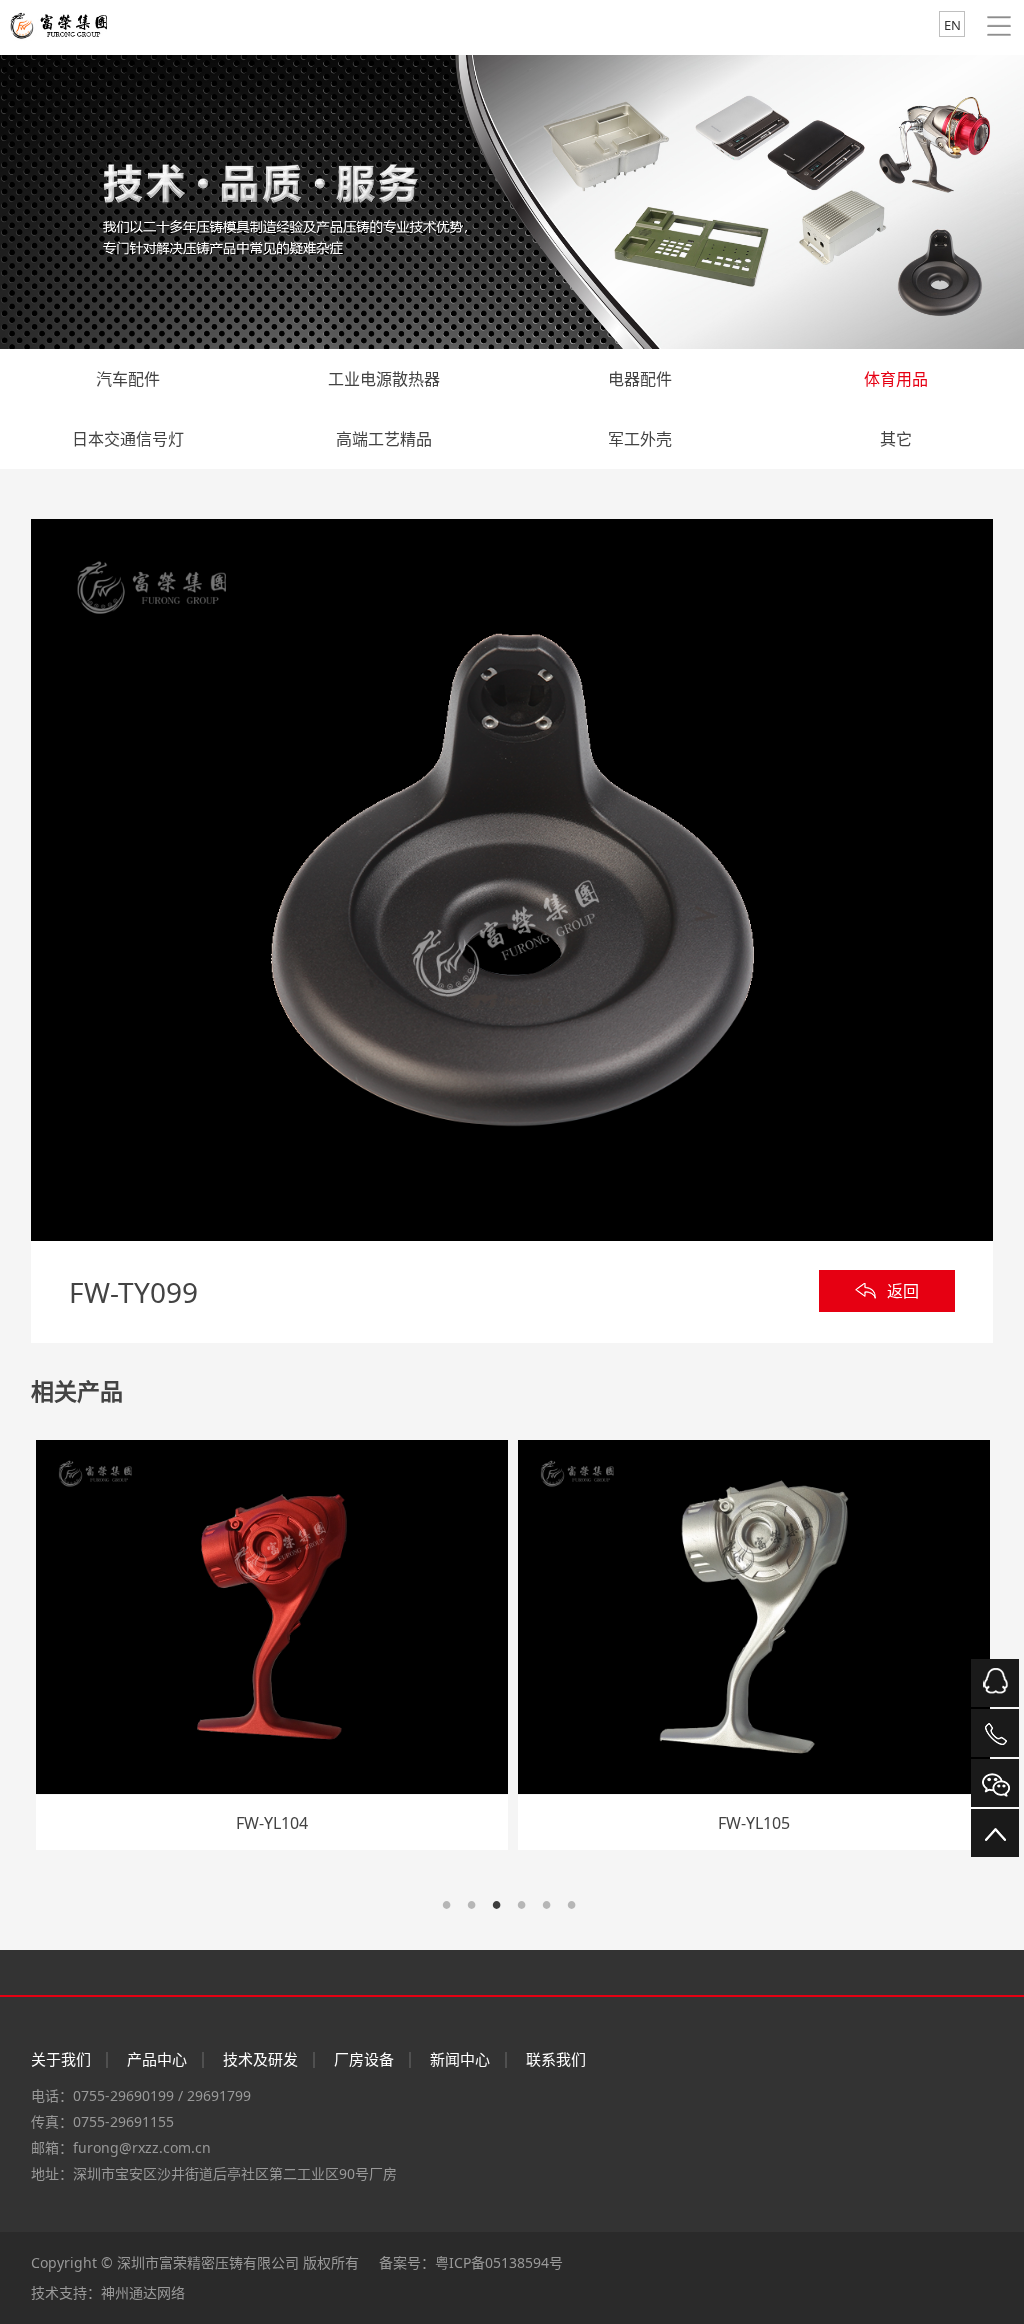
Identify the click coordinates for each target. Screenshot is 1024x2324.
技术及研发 (260, 2059)
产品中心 (157, 2059)
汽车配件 (128, 379)
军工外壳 (640, 439)
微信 (995, 1783)
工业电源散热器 (384, 379)
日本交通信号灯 (128, 439)
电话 (995, 1733)
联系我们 (556, 2059)
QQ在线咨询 (995, 1683)
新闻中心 (460, 2059)
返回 (903, 1291)
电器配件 (640, 379)
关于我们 (61, 2059)
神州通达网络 (143, 2292)
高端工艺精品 (384, 439)
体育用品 (896, 379)
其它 (896, 439)
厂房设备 (364, 2059)
